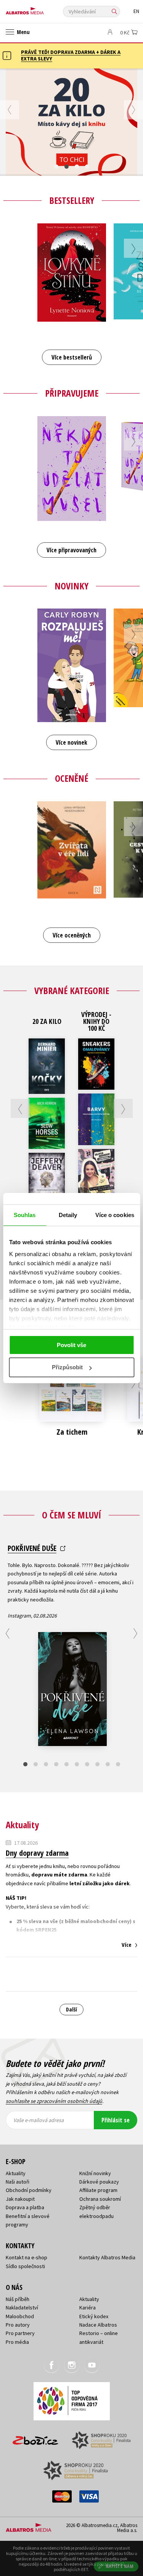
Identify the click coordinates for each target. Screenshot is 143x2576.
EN (136, 11)
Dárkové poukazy (99, 2182)
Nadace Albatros (98, 2325)
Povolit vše (71, 1345)
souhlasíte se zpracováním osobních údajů (54, 2101)
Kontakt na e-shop (27, 2257)
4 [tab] (87, 167)
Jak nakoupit (20, 2199)
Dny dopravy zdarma (37, 1853)
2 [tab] (67, 167)
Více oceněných (72, 935)
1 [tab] (56, 167)
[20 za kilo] (71, 122)
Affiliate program (98, 2190)
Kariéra (88, 2307)
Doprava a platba (25, 2207)
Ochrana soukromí (100, 2199)
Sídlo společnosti (25, 2266)
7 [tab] (87, 1764)
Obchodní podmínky (29, 2190)
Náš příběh (18, 2299)
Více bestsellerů (72, 357)
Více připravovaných (71, 550)
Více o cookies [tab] (115, 1215)
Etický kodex (94, 2316)
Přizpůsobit (67, 1367)
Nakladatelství (22, 2307)
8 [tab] (97, 1764)
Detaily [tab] (68, 1215)
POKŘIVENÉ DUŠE (32, 1548)
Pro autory (18, 2325)
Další (71, 2009)
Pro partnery (20, 2333)
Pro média (17, 2342)
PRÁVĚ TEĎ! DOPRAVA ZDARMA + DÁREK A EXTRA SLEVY (71, 55)
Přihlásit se (116, 2120)
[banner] (40, 9)
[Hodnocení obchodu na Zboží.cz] (35, 2438)
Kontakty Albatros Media (107, 2257)
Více (127, 1945)
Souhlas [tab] (25, 1215)
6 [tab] (77, 1764)
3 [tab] (77, 167)
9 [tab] (108, 1764)
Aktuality (16, 2173)
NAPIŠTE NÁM (120, 2566)
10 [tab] (118, 1764)
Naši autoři (18, 2182)
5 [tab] (67, 1764)
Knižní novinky (95, 2173)
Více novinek (71, 742)
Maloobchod (20, 2316)
